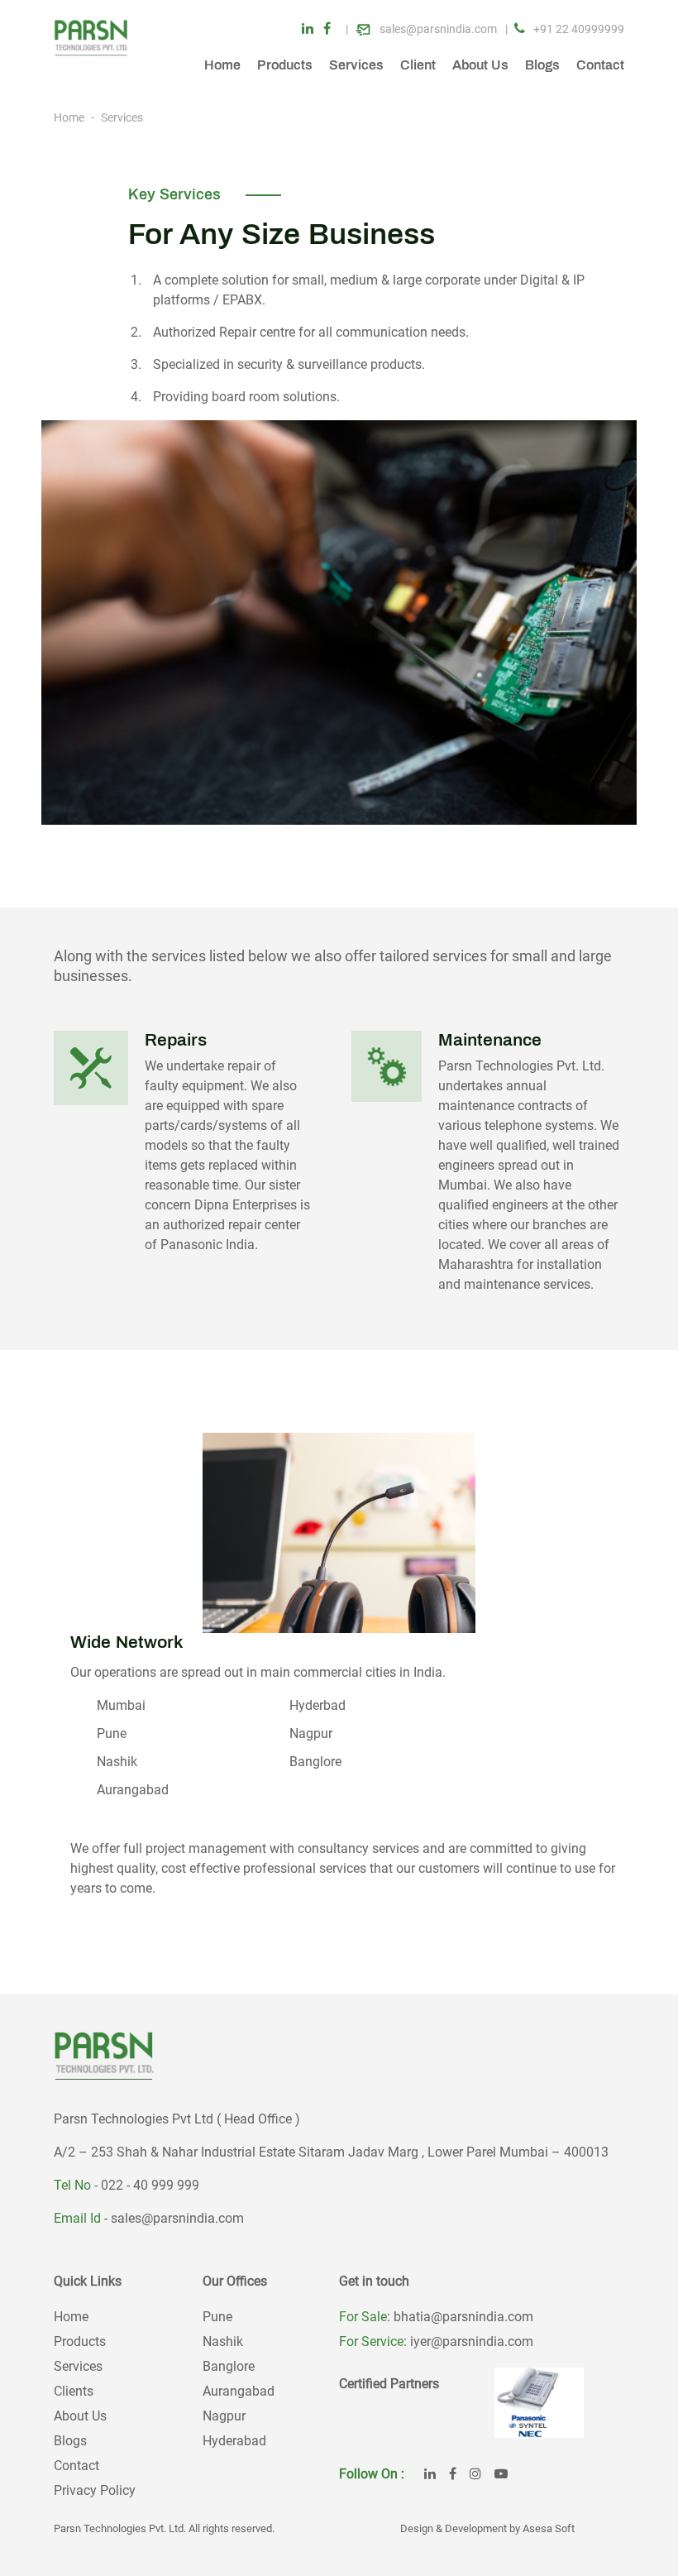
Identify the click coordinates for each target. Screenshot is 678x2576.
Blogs (542, 65)
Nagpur (224, 2416)
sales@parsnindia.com (177, 2218)
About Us (480, 65)
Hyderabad (234, 2441)
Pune (217, 2317)
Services (356, 65)
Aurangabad (239, 2391)
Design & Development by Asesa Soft (487, 2528)
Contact (600, 65)
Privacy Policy (95, 2490)
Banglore (229, 2366)
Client (418, 65)
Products (285, 65)
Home (222, 65)
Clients (74, 2391)
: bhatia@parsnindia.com (460, 2317)
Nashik (223, 2341)
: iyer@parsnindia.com (468, 2341)
